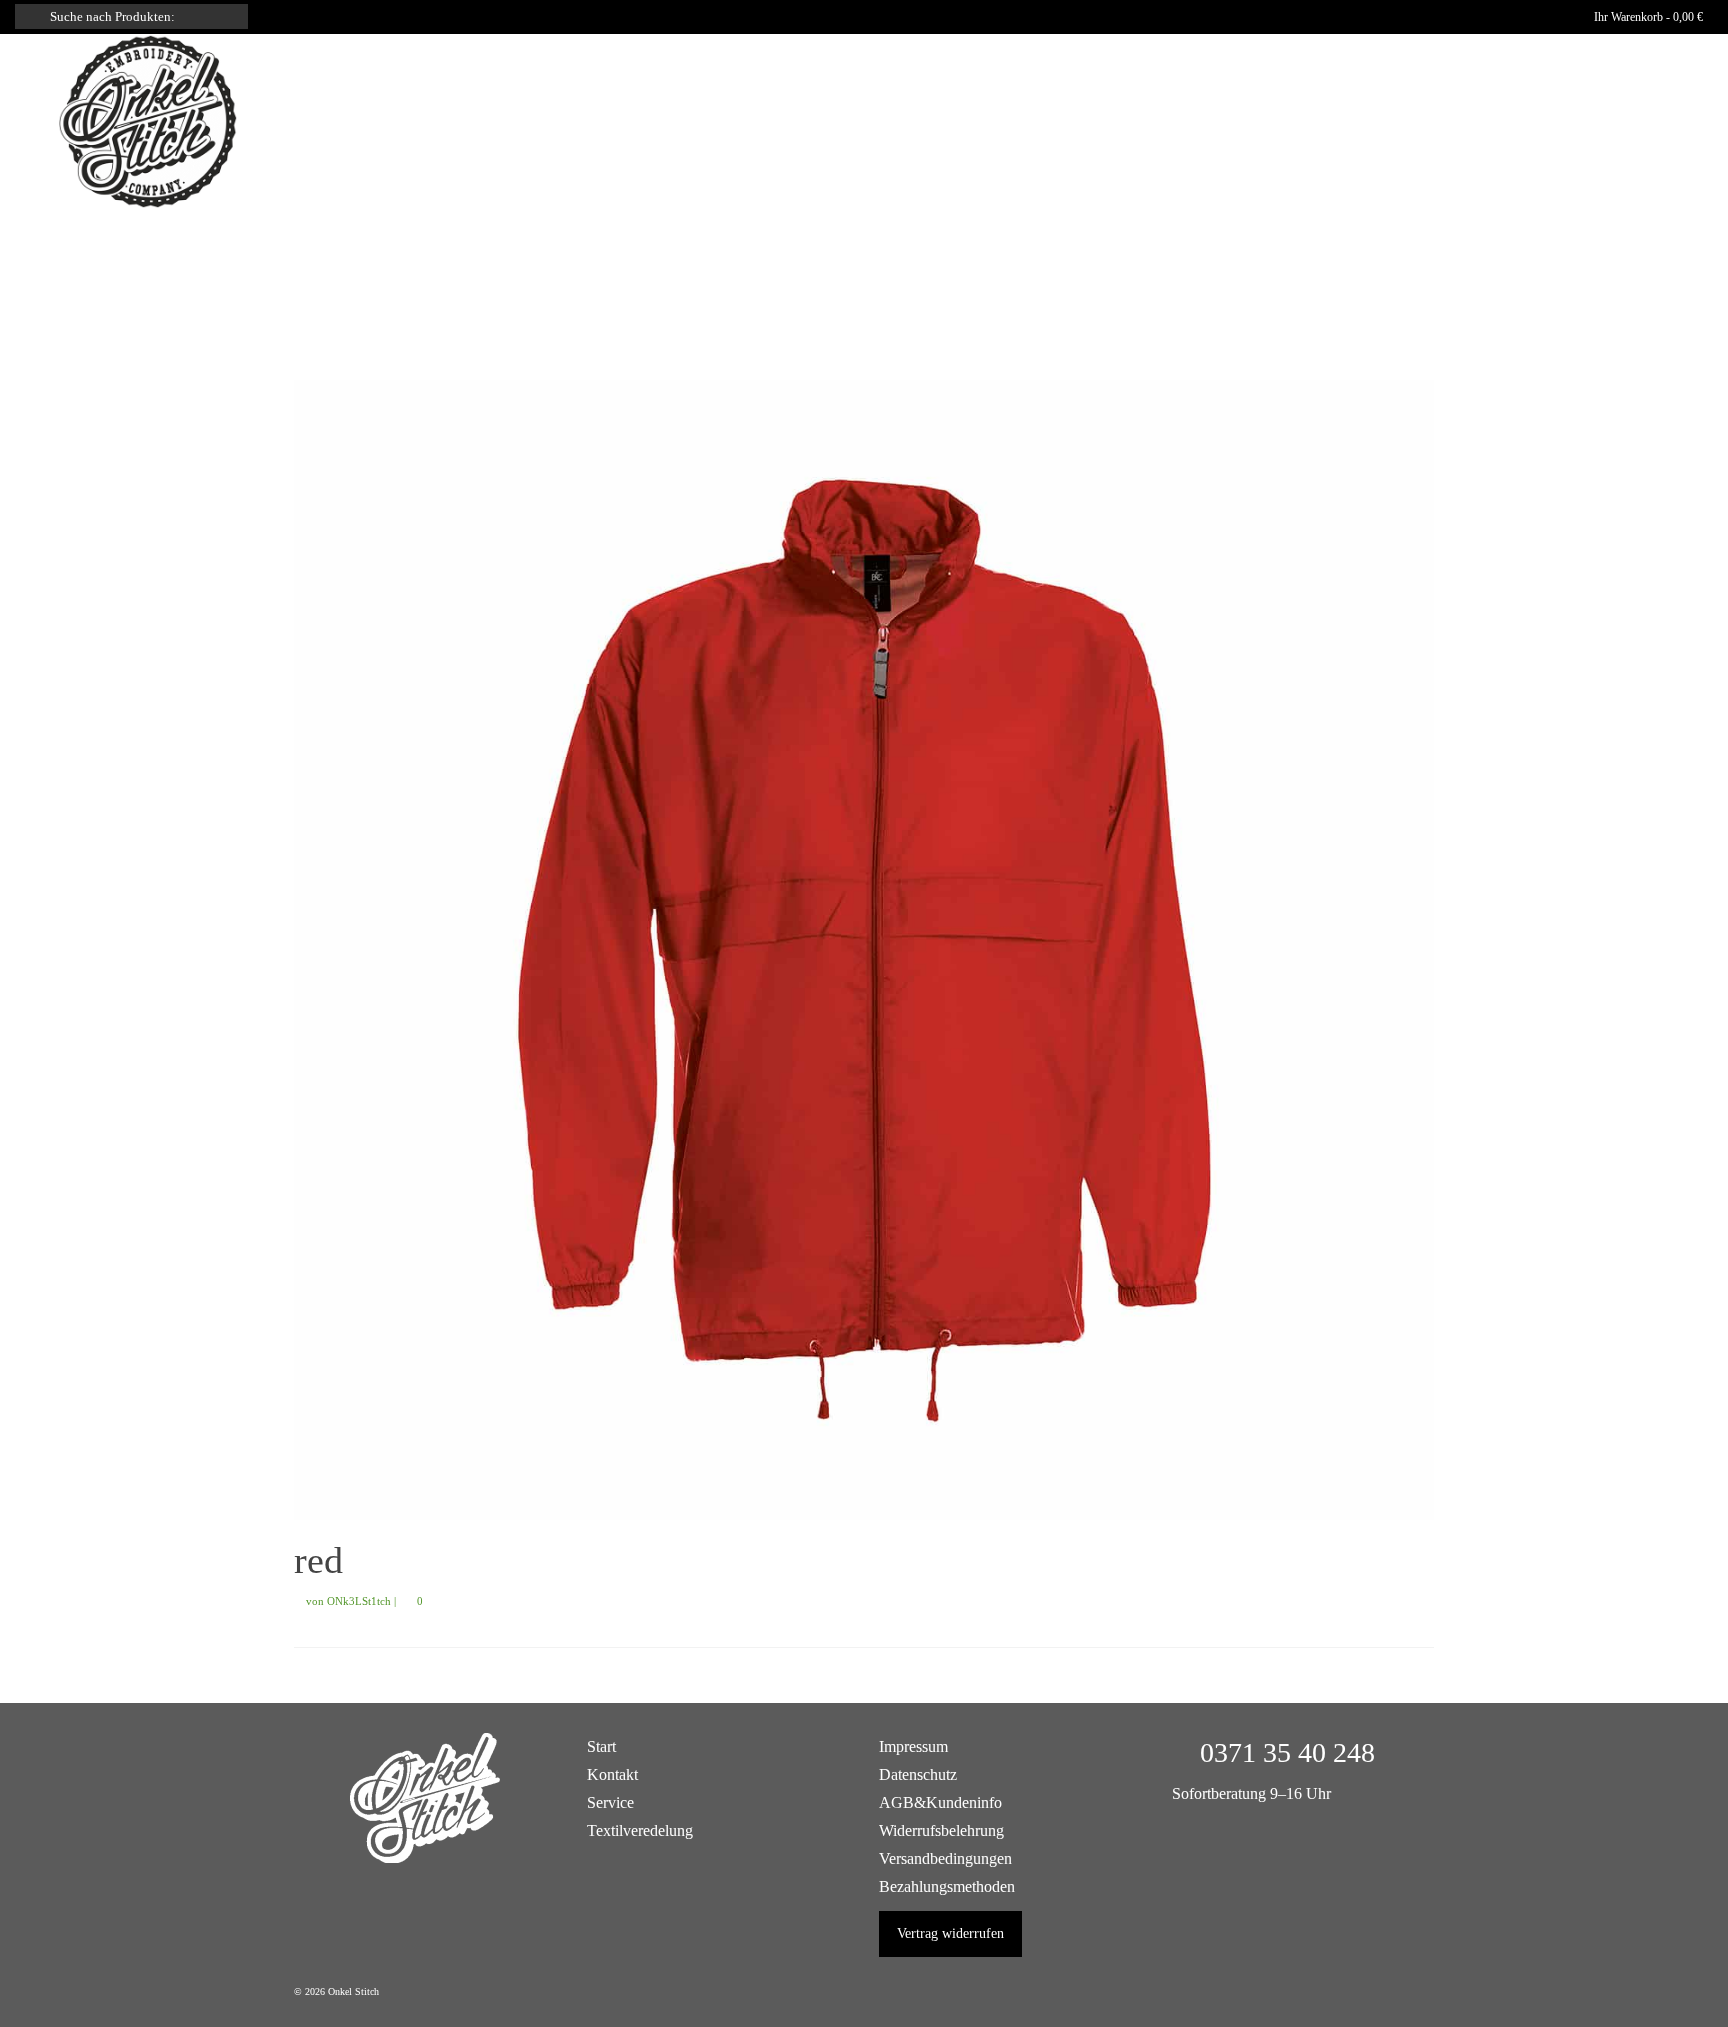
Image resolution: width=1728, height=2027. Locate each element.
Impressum (913, 1746)
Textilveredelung (640, 1830)
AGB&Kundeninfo (940, 1802)
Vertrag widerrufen (950, 1933)
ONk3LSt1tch (359, 1601)
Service (610, 1802)
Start (601, 1746)
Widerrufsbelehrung (941, 1830)
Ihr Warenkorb (1647, 17)
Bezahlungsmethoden (947, 1886)
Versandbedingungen (945, 1858)
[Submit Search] (30, 16)
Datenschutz (918, 1774)
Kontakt (612, 1774)
